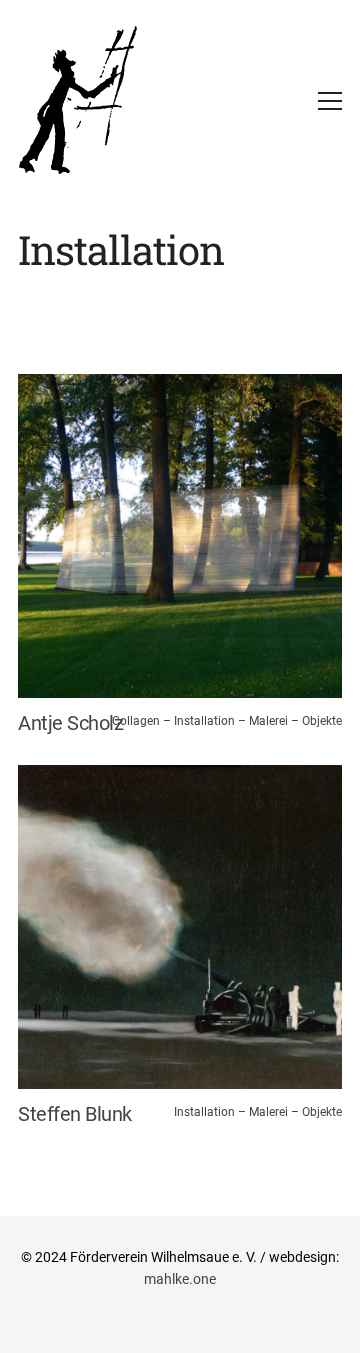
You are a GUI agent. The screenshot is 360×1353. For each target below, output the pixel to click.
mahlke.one (180, 1279)
